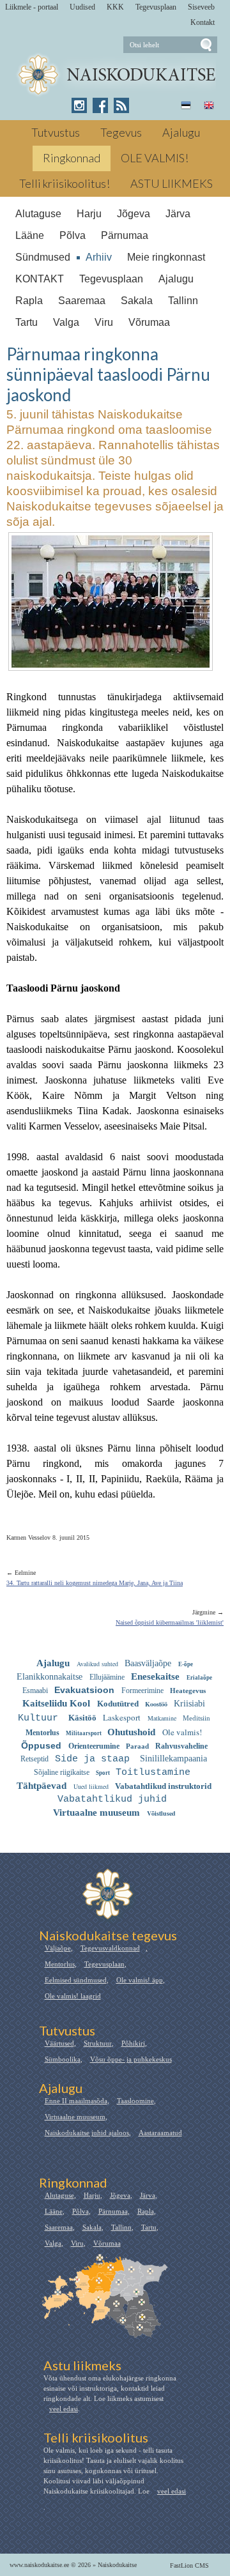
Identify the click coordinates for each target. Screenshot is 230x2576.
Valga (66, 322)
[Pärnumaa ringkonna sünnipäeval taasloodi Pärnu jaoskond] (115, 75)
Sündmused (43, 257)
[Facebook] (100, 105)
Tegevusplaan (156, 7)
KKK (115, 7)
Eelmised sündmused (76, 1980)
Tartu (27, 322)
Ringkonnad (72, 158)
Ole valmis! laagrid (73, 1996)
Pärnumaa (125, 235)
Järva (178, 214)
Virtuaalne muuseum (75, 2117)
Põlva (73, 235)
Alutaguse (38, 214)
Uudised (82, 7)
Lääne (30, 235)
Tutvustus (56, 132)
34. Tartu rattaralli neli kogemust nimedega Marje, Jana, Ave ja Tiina (95, 1583)
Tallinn (183, 301)
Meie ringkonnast (166, 257)
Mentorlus (60, 1964)
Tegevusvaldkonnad (110, 1948)
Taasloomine (135, 2101)
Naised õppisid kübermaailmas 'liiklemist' (170, 1622)
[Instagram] (79, 105)
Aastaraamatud (160, 2133)
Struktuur (98, 2043)
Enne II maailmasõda (76, 2101)
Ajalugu (181, 132)
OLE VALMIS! (155, 158)
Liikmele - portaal (32, 7)
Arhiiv (99, 257)
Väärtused (59, 2043)
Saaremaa (82, 301)
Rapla (29, 301)
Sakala (137, 301)
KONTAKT (40, 279)
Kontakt (203, 22)
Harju (89, 214)
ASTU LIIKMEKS (172, 183)
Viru (104, 322)
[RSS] (121, 105)
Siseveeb (201, 7)
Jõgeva (134, 214)
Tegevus (121, 132)
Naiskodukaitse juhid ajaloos (87, 2133)
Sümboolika (63, 2059)
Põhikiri (133, 2043)
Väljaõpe (58, 1948)
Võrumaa (149, 322)
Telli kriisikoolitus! (65, 183)
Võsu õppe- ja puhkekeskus (131, 2059)
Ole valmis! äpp (140, 1980)
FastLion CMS (189, 2565)
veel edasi (64, 2409)
